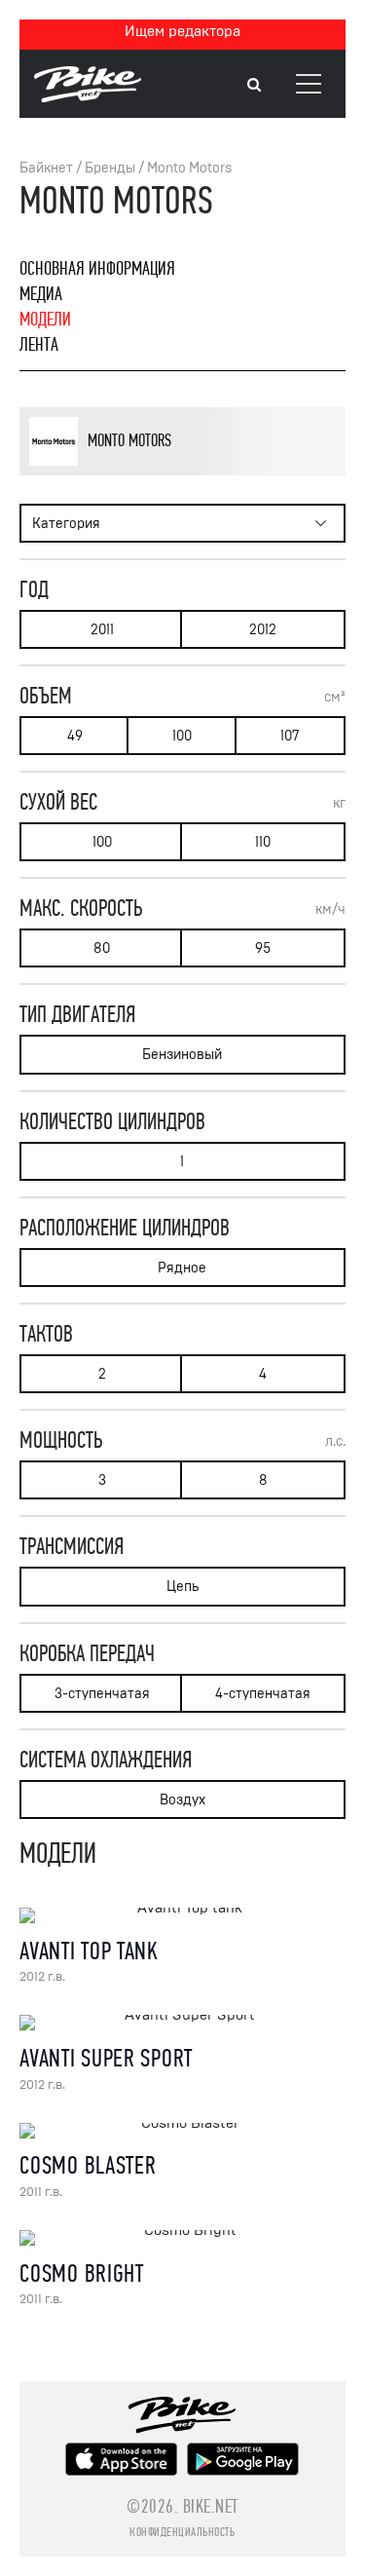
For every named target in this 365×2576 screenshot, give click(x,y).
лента (39, 344)
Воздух (182, 1800)
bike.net (211, 2506)
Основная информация (97, 268)
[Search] (254, 85)
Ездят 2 (136, 472)
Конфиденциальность (182, 2532)
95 (263, 948)
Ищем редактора (182, 31)
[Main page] (88, 97)
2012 (263, 630)
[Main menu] (309, 84)
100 (182, 736)
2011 (102, 630)
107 (290, 736)
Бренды (110, 168)
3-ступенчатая (102, 1694)
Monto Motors (190, 168)
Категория (66, 524)
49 (75, 736)
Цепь (182, 1587)
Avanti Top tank (89, 1951)
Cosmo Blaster (88, 2165)
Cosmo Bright (81, 2273)
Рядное (182, 1268)
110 (263, 842)
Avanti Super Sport (106, 2058)
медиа (41, 294)
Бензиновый (182, 1055)
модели (45, 319)
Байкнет (46, 168)
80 (102, 948)
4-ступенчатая (263, 1694)
